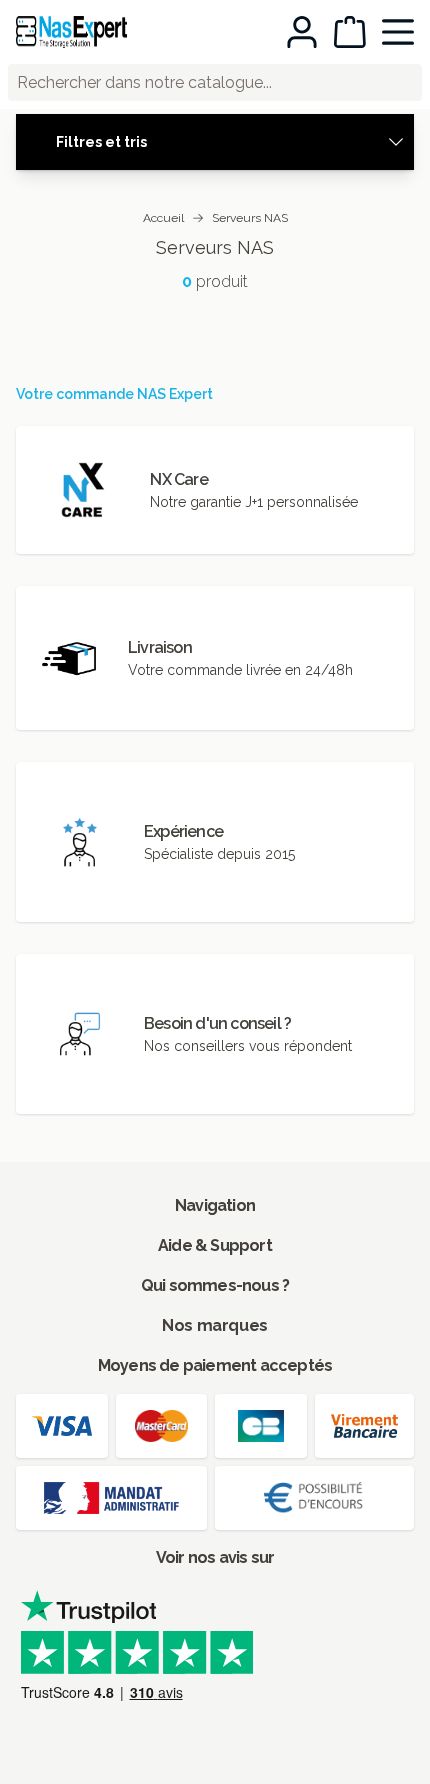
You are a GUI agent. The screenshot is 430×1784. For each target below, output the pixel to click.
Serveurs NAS (250, 218)
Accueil (163, 218)
